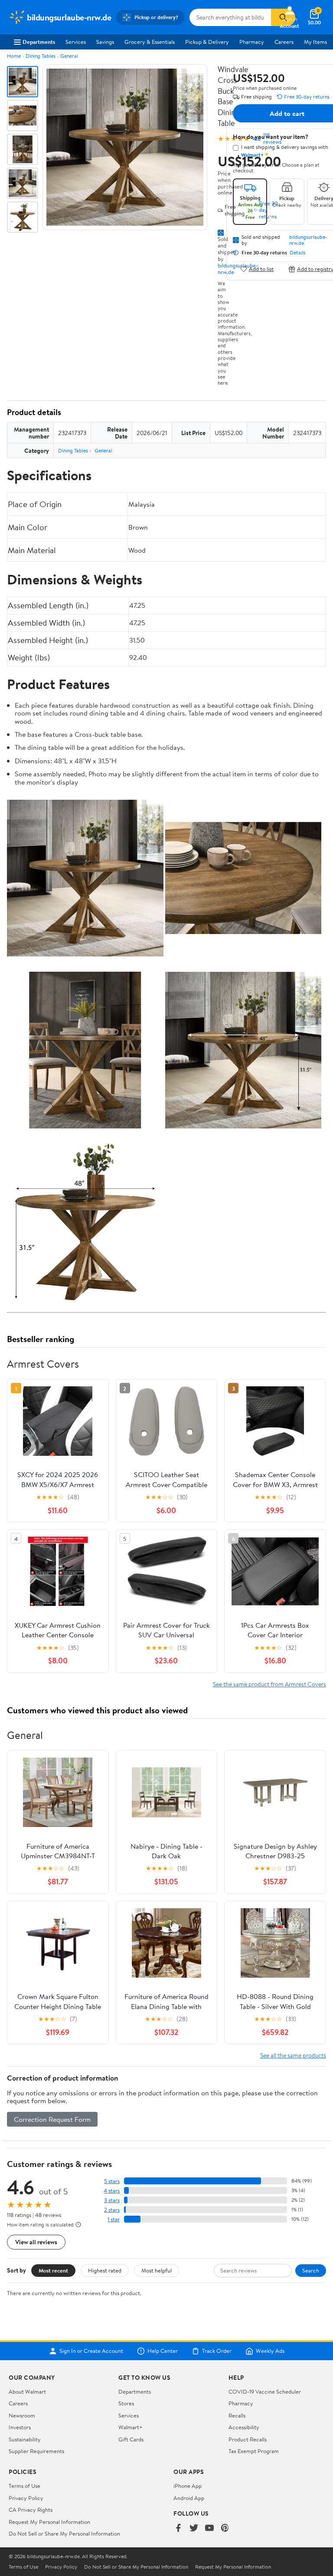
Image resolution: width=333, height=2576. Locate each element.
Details (298, 253)
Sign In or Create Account (91, 2351)
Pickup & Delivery (207, 42)
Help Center (163, 2351)
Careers (284, 42)
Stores (126, 2403)
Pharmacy (252, 42)
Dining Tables (41, 56)
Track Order (217, 2351)
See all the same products (293, 2055)
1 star (114, 2219)
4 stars (112, 2191)
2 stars (112, 2210)
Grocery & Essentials (150, 42)
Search (311, 2270)
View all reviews (36, 2242)
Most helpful (157, 2270)
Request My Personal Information (49, 2522)
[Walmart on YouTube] (209, 2528)
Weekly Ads (270, 2351)
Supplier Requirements (36, 2451)
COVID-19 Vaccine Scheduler (265, 2391)
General (69, 56)
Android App (189, 2498)
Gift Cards (131, 2439)
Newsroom (22, 2415)
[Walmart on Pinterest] (225, 2528)
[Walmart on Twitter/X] (194, 2528)
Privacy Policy (26, 2498)
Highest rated (105, 2270)
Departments (39, 42)
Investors (20, 2427)
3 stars (112, 2200)
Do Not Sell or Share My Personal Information (64, 2533)
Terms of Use (24, 2486)
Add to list (261, 269)
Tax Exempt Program (254, 2451)
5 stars (112, 2181)
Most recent (53, 2270)
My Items (315, 42)
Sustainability (25, 2439)
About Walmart (27, 2391)
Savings (105, 42)
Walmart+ (131, 2427)
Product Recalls (248, 2439)
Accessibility (244, 2427)
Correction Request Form (52, 2119)
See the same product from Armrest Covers (269, 1684)
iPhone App (188, 2486)
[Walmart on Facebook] (178, 2528)
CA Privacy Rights (31, 2510)
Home (14, 56)
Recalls (237, 2415)
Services (76, 42)
